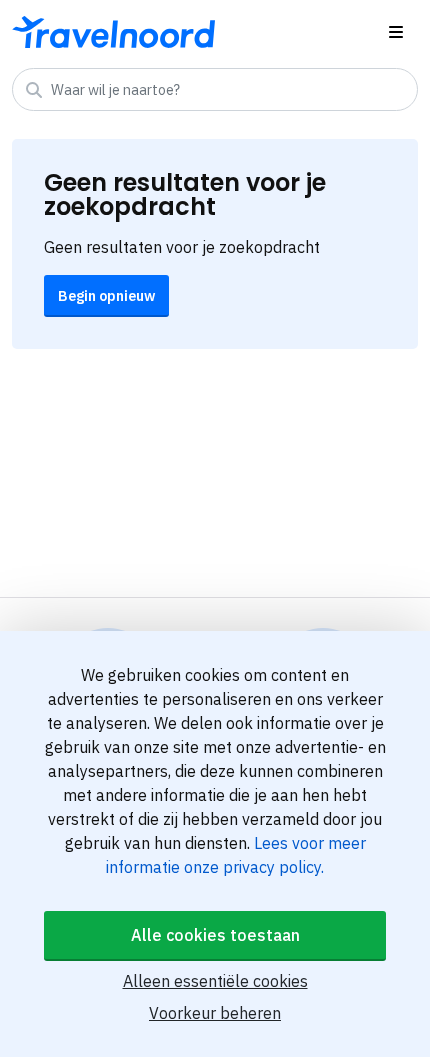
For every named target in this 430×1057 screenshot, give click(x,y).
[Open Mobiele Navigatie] (396, 32)
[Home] (113, 32)
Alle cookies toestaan (215, 935)
